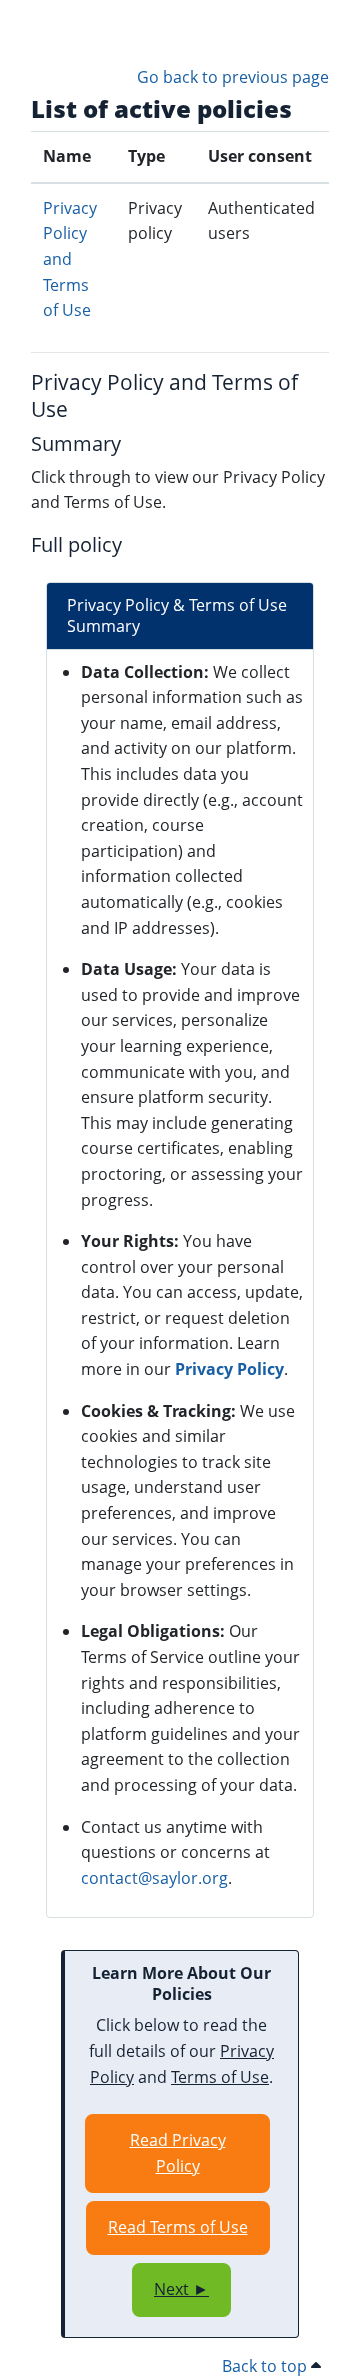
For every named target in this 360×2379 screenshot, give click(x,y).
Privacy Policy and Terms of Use (70, 259)
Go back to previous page (233, 77)
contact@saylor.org (154, 1878)
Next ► (181, 2289)
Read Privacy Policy (178, 2153)
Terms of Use (220, 2077)
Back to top (266, 2366)
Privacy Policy (229, 1369)
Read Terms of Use (178, 2227)
